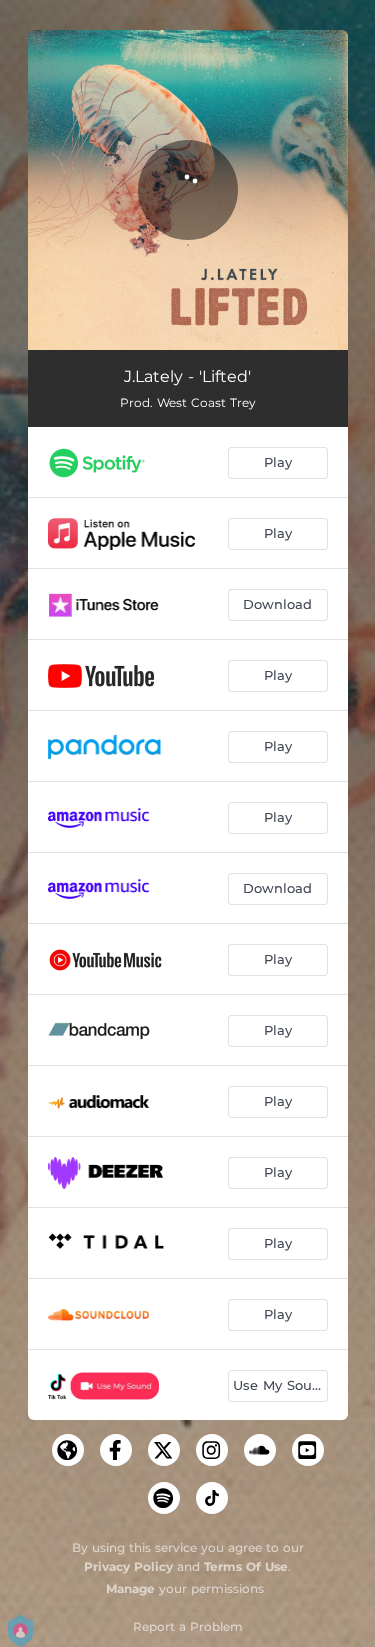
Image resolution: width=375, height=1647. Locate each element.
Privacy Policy (128, 1566)
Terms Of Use (246, 1566)
